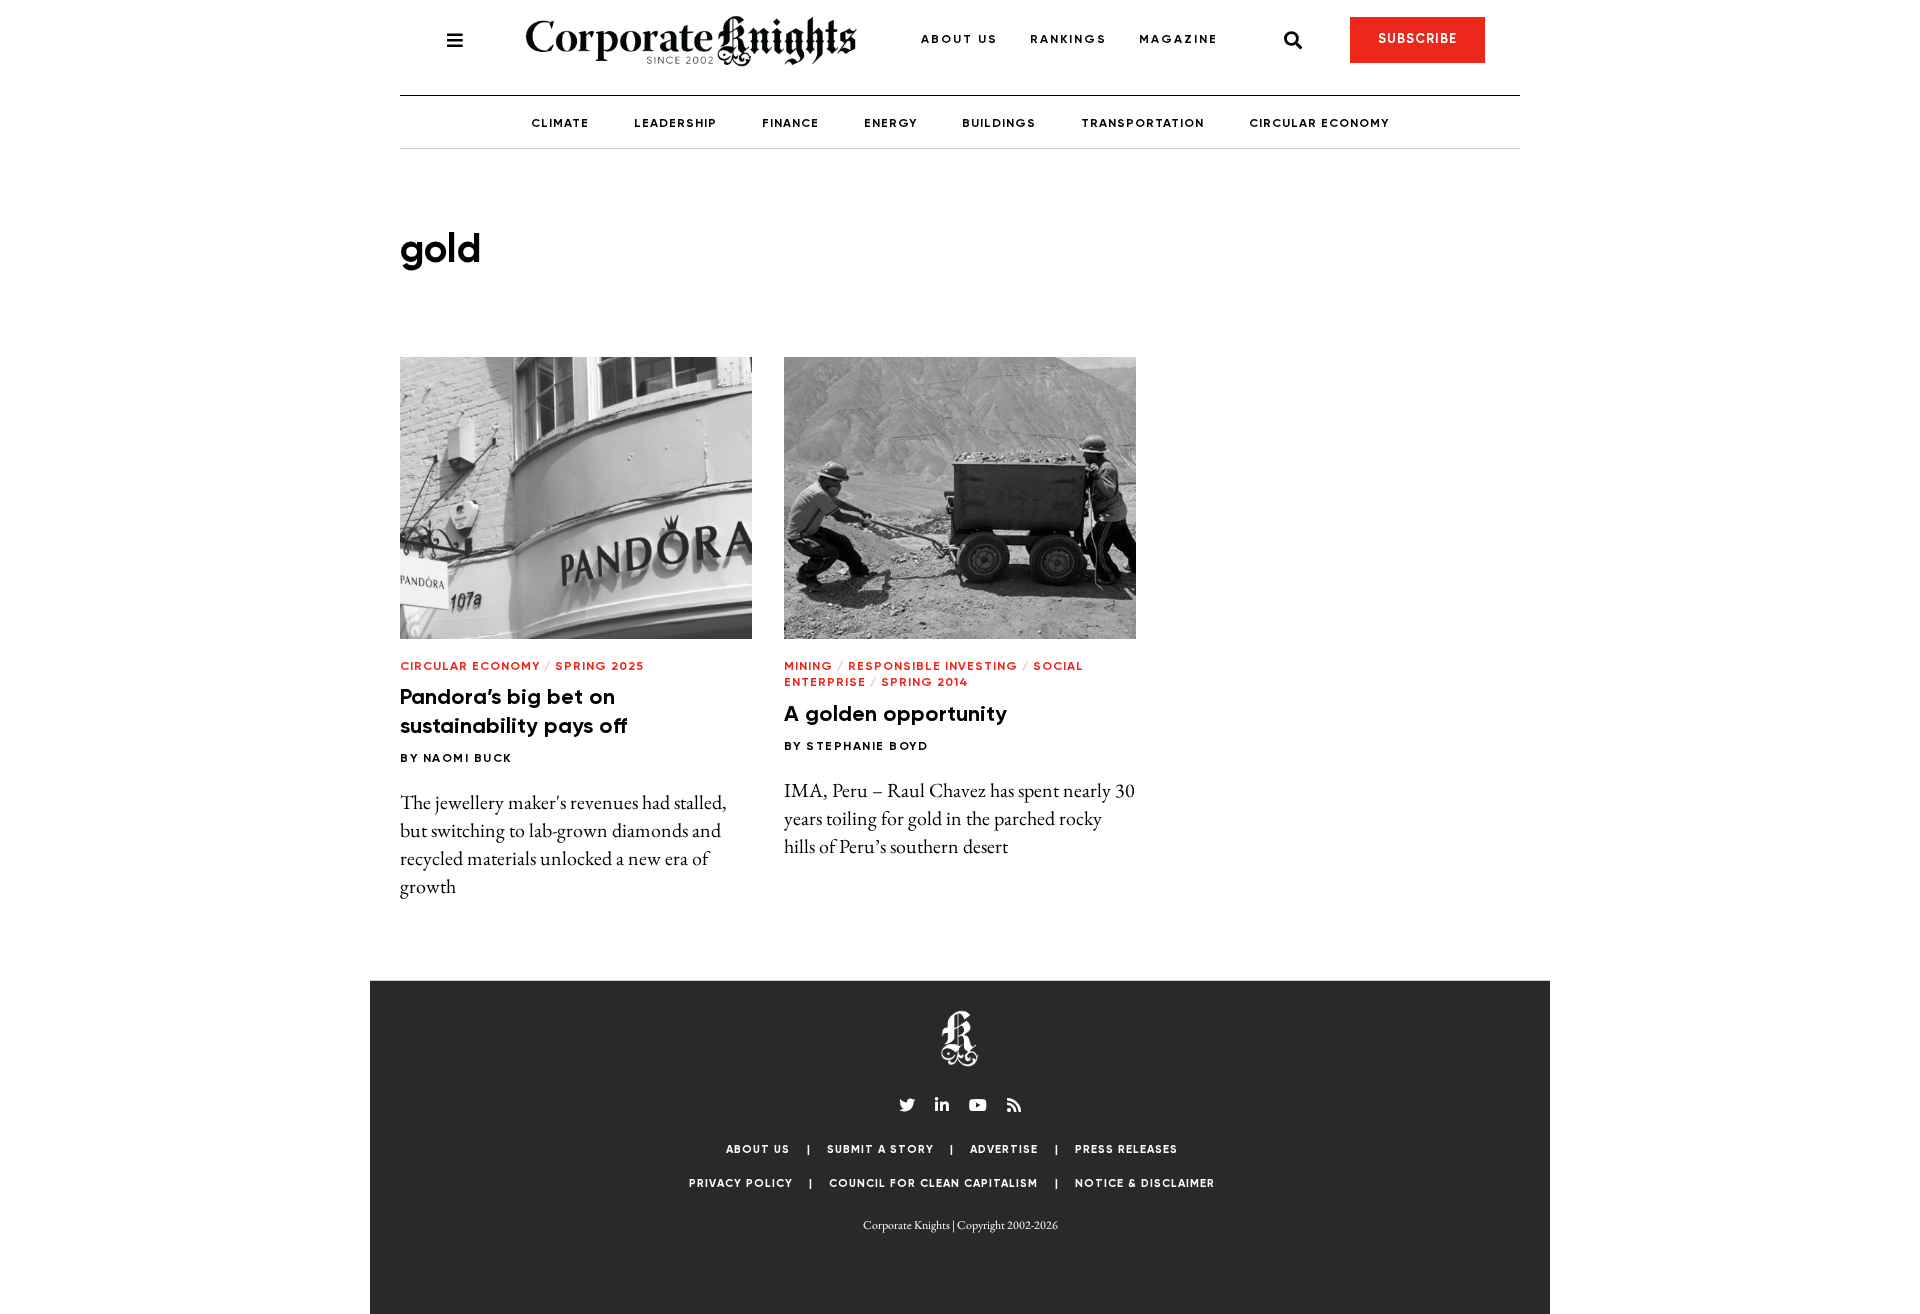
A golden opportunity (895, 715)
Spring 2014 (925, 683)
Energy (890, 124)
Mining (808, 667)
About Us (959, 40)
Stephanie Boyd (867, 747)
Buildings (999, 124)
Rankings (1068, 40)
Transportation (1142, 124)
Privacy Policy (741, 1183)
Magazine (1178, 40)
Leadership (675, 124)
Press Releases (1126, 1149)
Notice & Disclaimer (1145, 1183)
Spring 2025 (599, 667)
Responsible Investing (933, 667)
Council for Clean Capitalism (933, 1183)
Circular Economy (1319, 124)
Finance (790, 124)
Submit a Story (880, 1149)
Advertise (1004, 1149)
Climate (560, 124)
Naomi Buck (467, 759)
